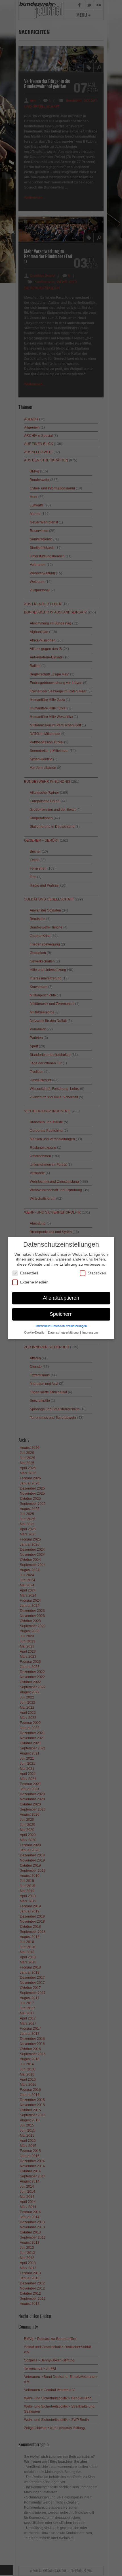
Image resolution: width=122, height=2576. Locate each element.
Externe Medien (34, 1282)
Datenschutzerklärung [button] (64, 1332)
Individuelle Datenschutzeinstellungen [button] (61, 1326)
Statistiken (97, 1273)
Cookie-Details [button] (35, 1332)
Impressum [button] (90, 1332)
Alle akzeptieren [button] (61, 1298)
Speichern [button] (61, 1314)
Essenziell (29, 1273)
